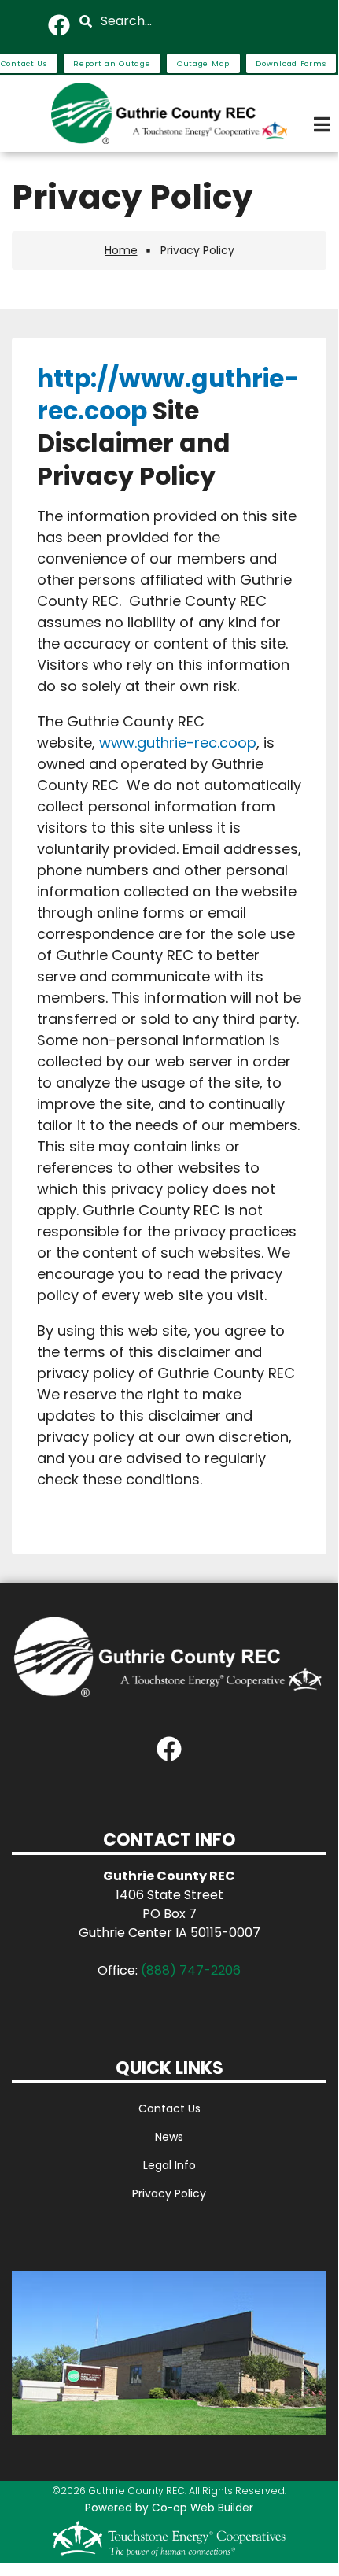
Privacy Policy (169, 2193)
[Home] (169, 113)
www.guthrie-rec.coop (178, 743)
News (169, 2137)
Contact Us (169, 2108)
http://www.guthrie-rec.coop (168, 395)
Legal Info (169, 2165)
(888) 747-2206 (191, 1970)
